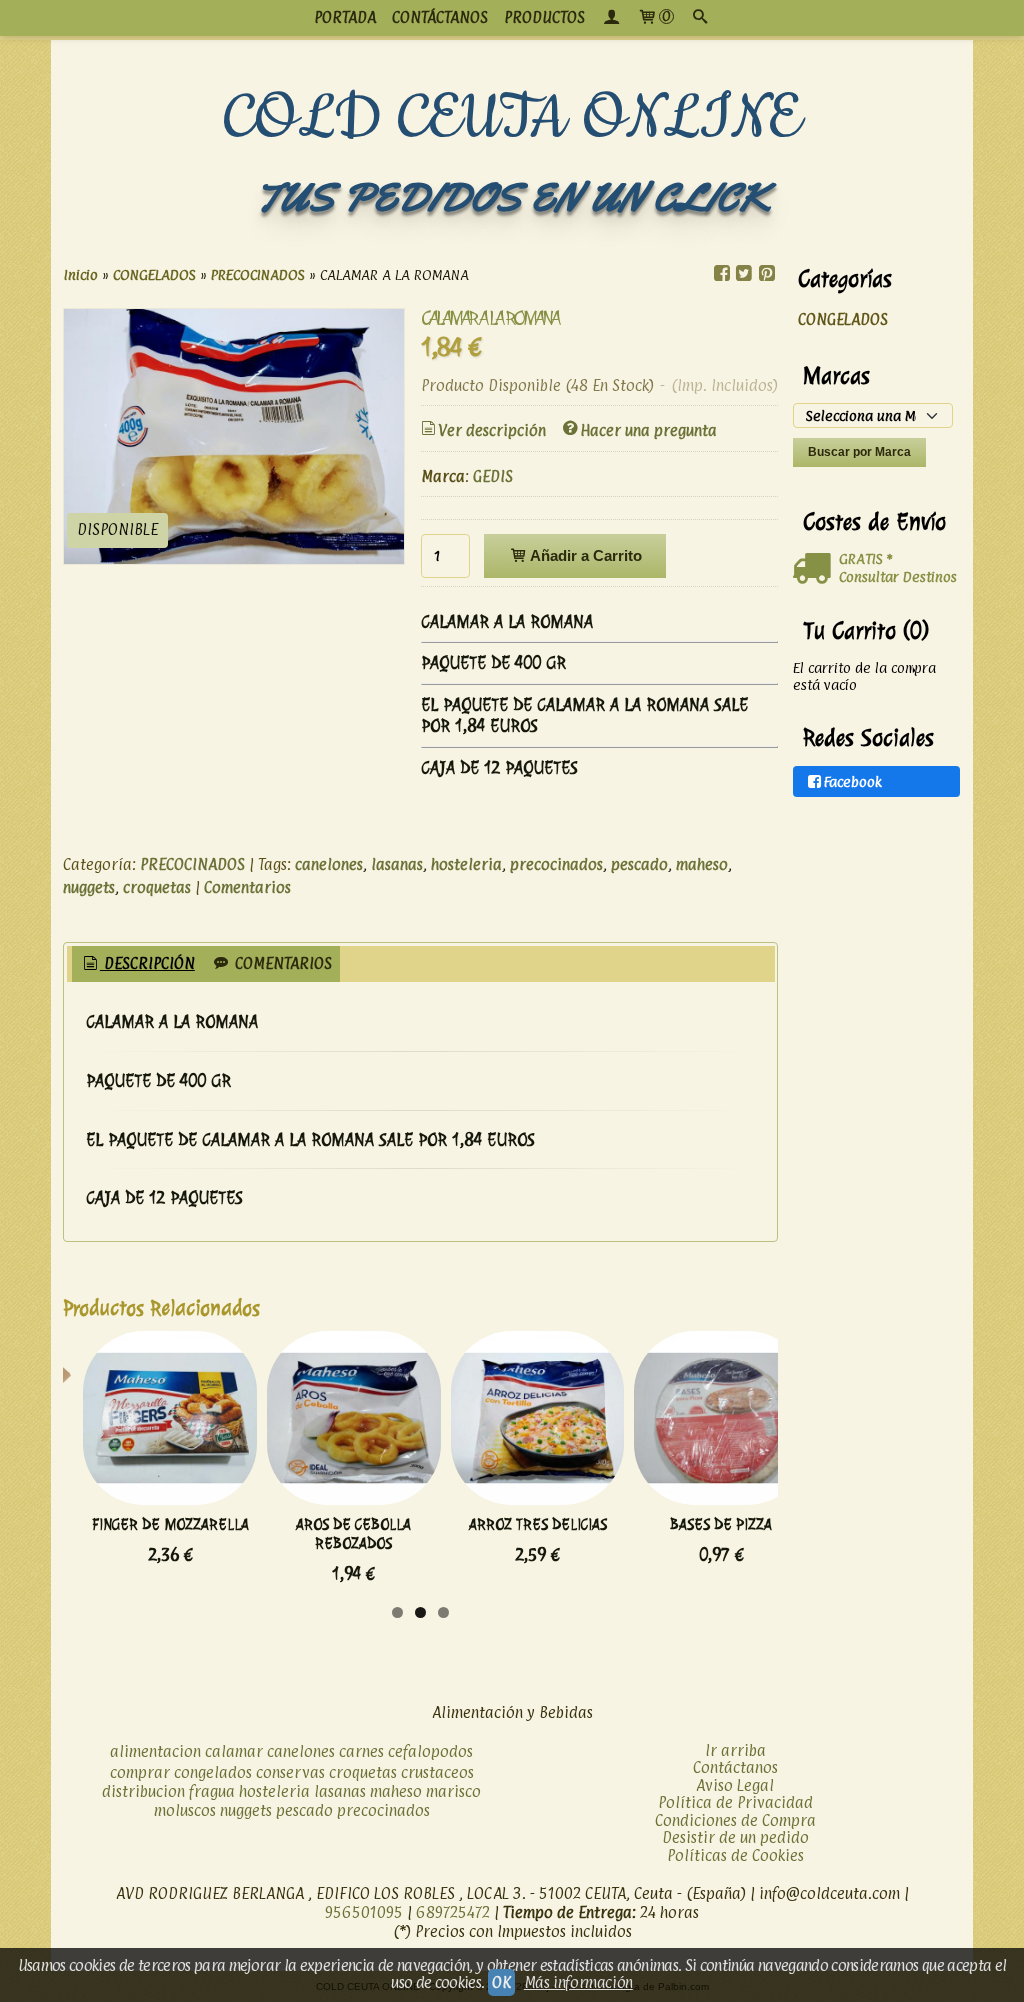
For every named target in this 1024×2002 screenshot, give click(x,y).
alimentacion (155, 1751)
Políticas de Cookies (735, 1855)
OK (501, 1982)
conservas (290, 1772)
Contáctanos (735, 1767)
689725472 (453, 1912)
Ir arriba (735, 1750)
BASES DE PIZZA (721, 1524)
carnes (361, 1751)
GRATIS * (865, 558)
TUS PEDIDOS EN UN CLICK (512, 197)
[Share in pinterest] (766, 273)
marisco (453, 1791)
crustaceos (437, 1772)
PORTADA (345, 17)
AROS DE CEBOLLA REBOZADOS (353, 1534)
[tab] (137, 964)
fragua (212, 1791)
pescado (639, 864)
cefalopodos (430, 1751)
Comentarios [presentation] (281, 963)
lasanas (397, 864)
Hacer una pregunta (648, 430)
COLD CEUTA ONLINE (512, 119)
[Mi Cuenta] (611, 18)
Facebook (853, 781)
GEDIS (493, 476)
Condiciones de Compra (735, 1820)
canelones (329, 864)
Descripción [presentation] (147, 963)
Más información (578, 1982)
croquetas (157, 887)
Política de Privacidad (735, 1802)
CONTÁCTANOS (440, 17)
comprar (140, 1772)
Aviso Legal (735, 1785)
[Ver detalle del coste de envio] (815, 569)
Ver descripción (492, 430)
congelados (213, 1772)
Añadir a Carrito (584, 555)
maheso (702, 864)
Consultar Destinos (898, 576)
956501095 (364, 1912)
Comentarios (247, 887)
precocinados (556, 864)
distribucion (143, 1791)
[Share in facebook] (722, 273)
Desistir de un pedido (735, 1837)
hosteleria (466, 864)
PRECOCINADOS (192, 864)
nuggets (89, 887)
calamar (234, 1751)
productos (544, 17)
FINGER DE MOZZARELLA (170, 1524)
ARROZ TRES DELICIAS (538, 1524)
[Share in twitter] (744, 273)
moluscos (185, 1810)
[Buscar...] (700, 18)
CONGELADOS (843, 319)
